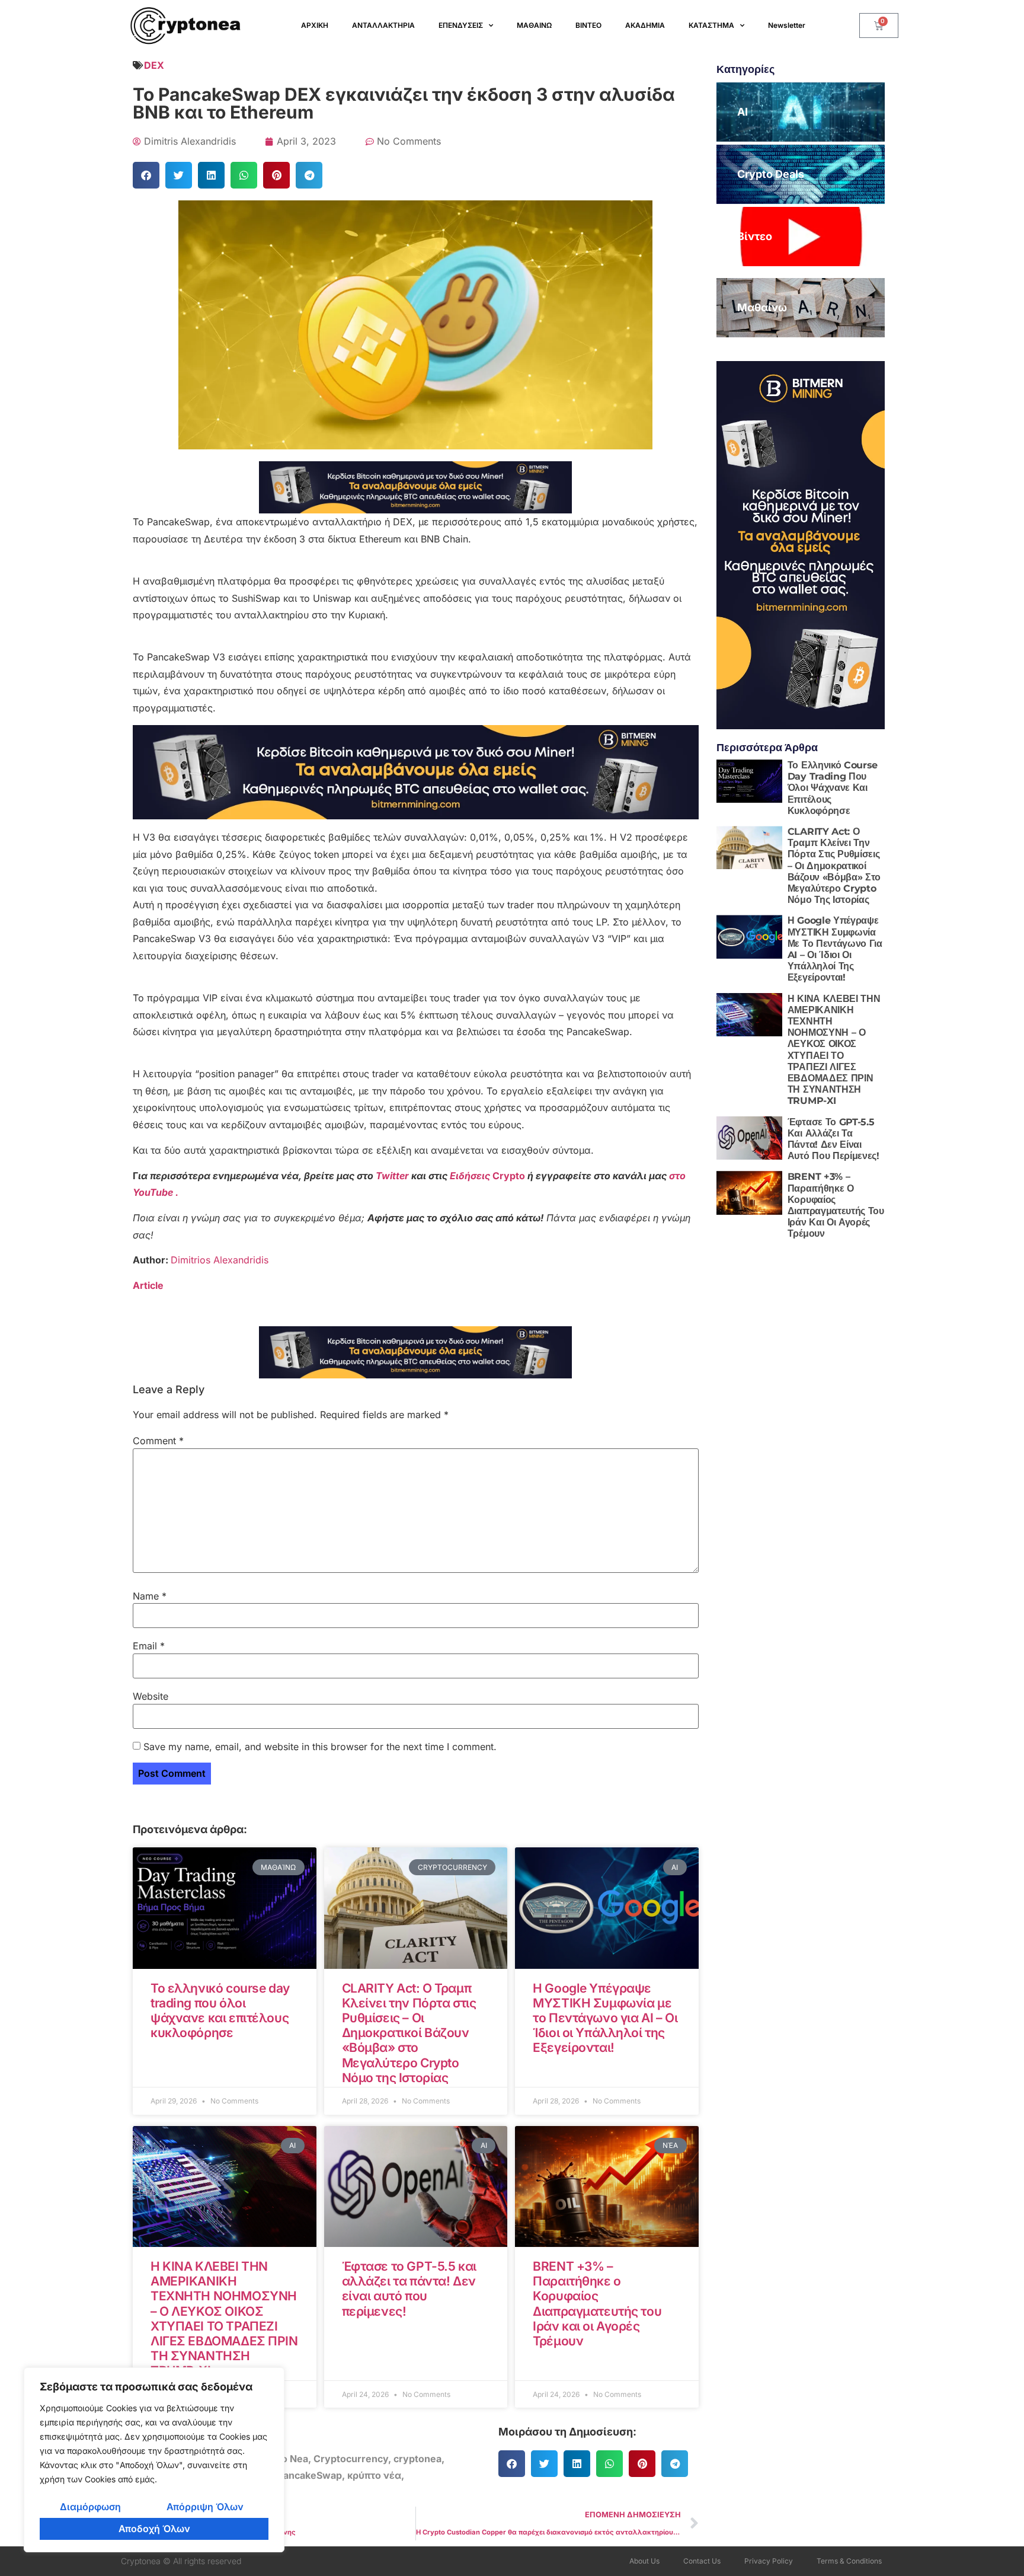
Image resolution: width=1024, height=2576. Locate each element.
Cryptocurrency (351, 2459)
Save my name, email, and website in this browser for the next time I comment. (320, 1747)
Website (151, 1696)
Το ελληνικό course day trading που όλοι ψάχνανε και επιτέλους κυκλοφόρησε (220, 2011)
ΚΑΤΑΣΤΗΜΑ (711, 25)
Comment (158, 1441)
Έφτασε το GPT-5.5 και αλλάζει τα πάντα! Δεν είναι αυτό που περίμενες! (409, 2289)
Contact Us (702, 2561)
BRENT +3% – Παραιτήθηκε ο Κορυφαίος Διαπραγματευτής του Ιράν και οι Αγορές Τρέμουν (597, 2304)
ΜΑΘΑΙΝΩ (534, 25)
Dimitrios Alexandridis (220, 1260)
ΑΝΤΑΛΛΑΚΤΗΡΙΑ (383, 25)
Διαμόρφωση (90, 2507)
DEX (154, 65)
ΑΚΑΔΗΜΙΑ (645, 25)
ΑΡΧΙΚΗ (315, 25)
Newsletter (787, 25)
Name (150, 1596)
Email (149, 1646)
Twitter (393, 1176)
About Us (644, 2561)
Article (148, 1285)
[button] (146, 175)
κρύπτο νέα (374, 2475)
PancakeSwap (310, 2475)
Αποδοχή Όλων (154, 2529)
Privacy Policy (769, 2561)
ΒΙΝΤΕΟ (588, 25)
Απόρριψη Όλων (205, 2507)
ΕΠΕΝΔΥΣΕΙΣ (461, 25)
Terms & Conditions (849, 2561)
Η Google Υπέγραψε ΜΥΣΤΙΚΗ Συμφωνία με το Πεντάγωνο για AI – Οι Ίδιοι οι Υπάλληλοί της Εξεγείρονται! (605, 2018)
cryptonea (417, 2459)
